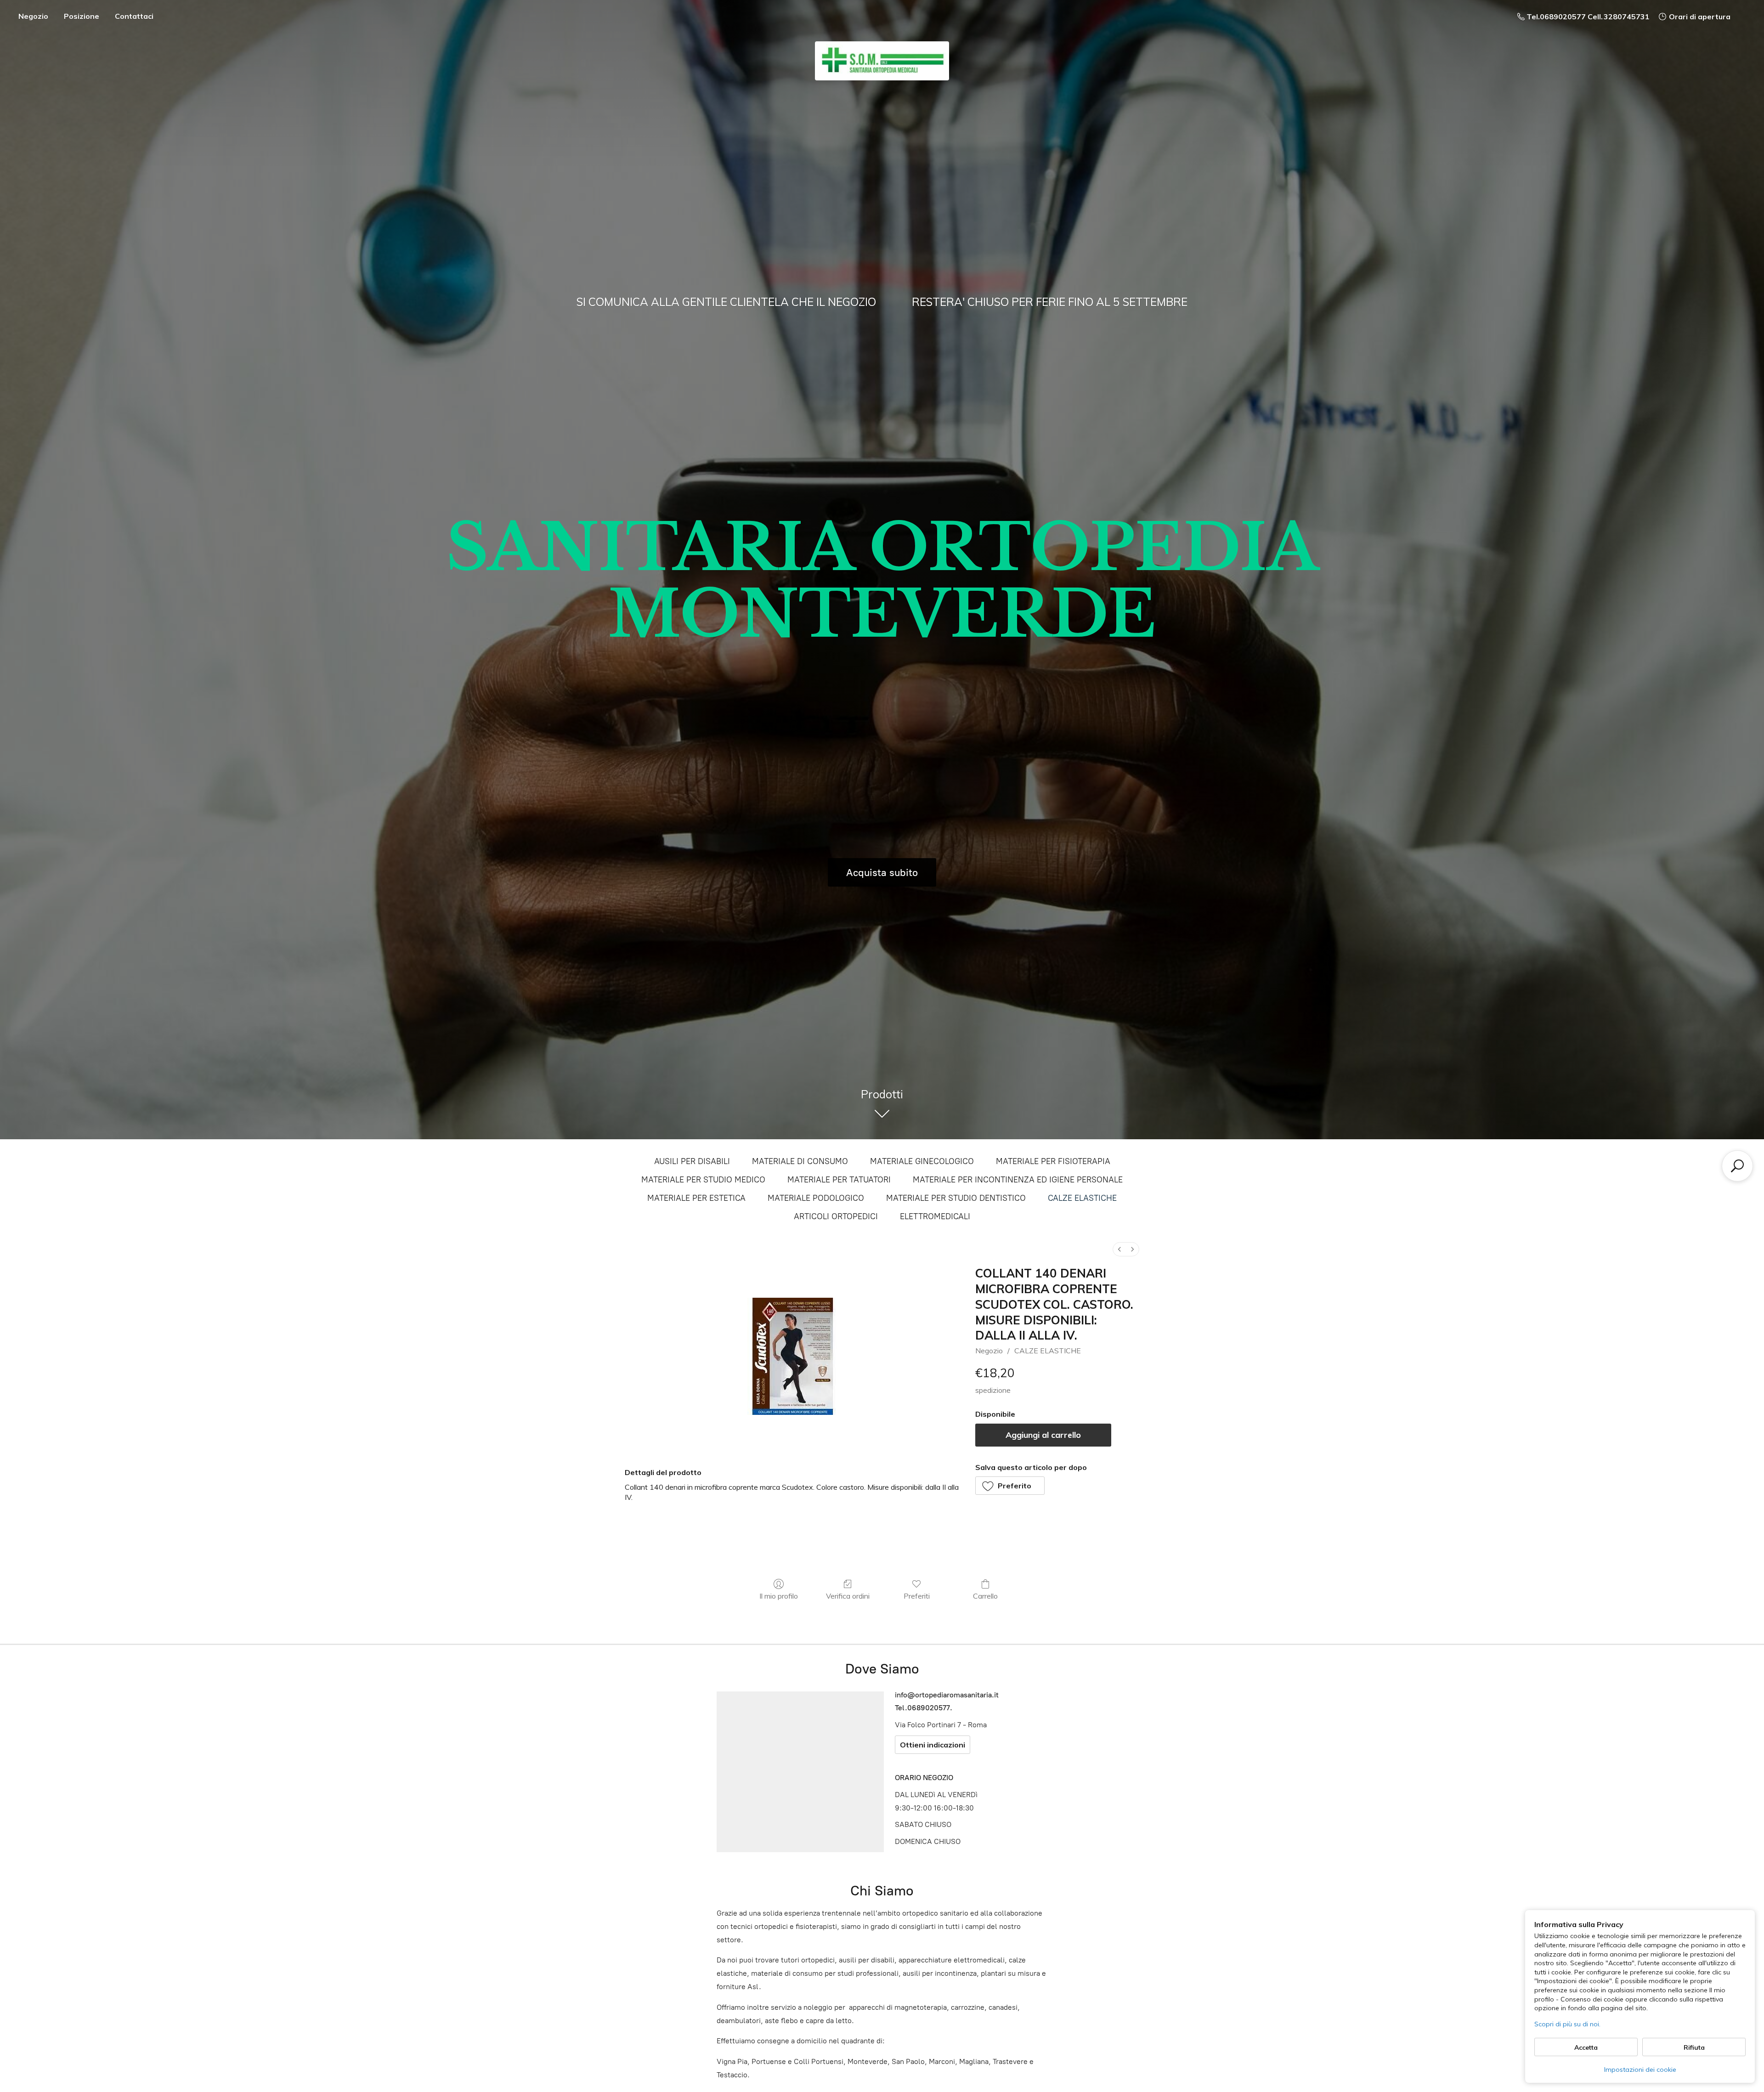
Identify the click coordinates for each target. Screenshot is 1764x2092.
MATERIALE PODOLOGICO (816, 1198)
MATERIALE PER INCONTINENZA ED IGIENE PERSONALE (1018, 1180)
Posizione (82, 16)
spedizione (993, 1390)
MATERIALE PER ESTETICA (696, 1198)
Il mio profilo (779, 1596)
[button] (1010, 1486)
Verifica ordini (848, 1596)
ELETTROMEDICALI (935, 1216)
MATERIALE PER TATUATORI (839, 1180)
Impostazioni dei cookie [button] (1640, 2069)
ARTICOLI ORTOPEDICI (836, 1216)
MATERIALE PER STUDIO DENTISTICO (956, 1198)
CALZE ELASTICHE (1082, 1198)
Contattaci (134, 16)
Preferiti (917, 1596)
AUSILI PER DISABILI (692, 1161)
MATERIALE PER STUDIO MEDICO (703, 1180)
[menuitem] (1119, 1249)
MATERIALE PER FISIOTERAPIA (1053, 1161)
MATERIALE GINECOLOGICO (922, 1161)
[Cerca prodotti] (1737, 1166)
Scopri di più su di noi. (1567, 2024)
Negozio (33, 16)
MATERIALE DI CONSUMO (800, 1161)
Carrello (985, 1596)
